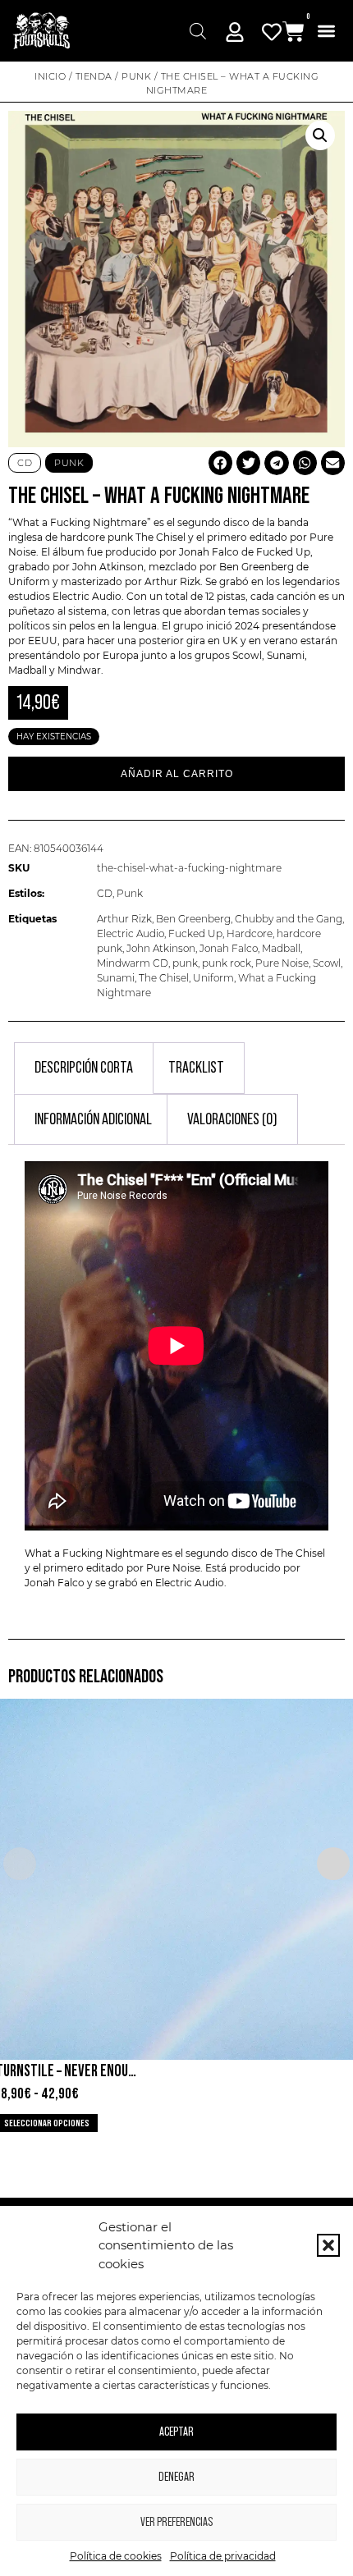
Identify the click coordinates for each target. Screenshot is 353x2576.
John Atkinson (161, 948)
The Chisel (160, 537)
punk (185, 963)
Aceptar (176, 2432)
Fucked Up (195, 933)
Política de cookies (116, 2556)
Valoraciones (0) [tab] (232, 1119)
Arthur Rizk (124, 919)
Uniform (213, 978)
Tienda (94, 76)
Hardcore (250, 933)
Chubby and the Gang (289, 919)
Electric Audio (131, 933)
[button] (328, 2245)
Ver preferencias (176, 2522)
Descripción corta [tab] (84, 1068)
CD (105, 893)
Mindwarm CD (133, 963)
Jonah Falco (229, 948)
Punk (136, 76)
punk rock (227, 963)
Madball (28, 670)
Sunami (116, 978)
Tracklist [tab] (196, 1068)
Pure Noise (282, 963)
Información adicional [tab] (93, 1119)
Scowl (327, 963)
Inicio (50, 76)
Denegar (176, 2477)
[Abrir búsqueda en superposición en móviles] (198, 31)
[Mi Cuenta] (235, 32)
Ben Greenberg (193, 919)
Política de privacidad (223, 2556)
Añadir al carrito (177, 774)
